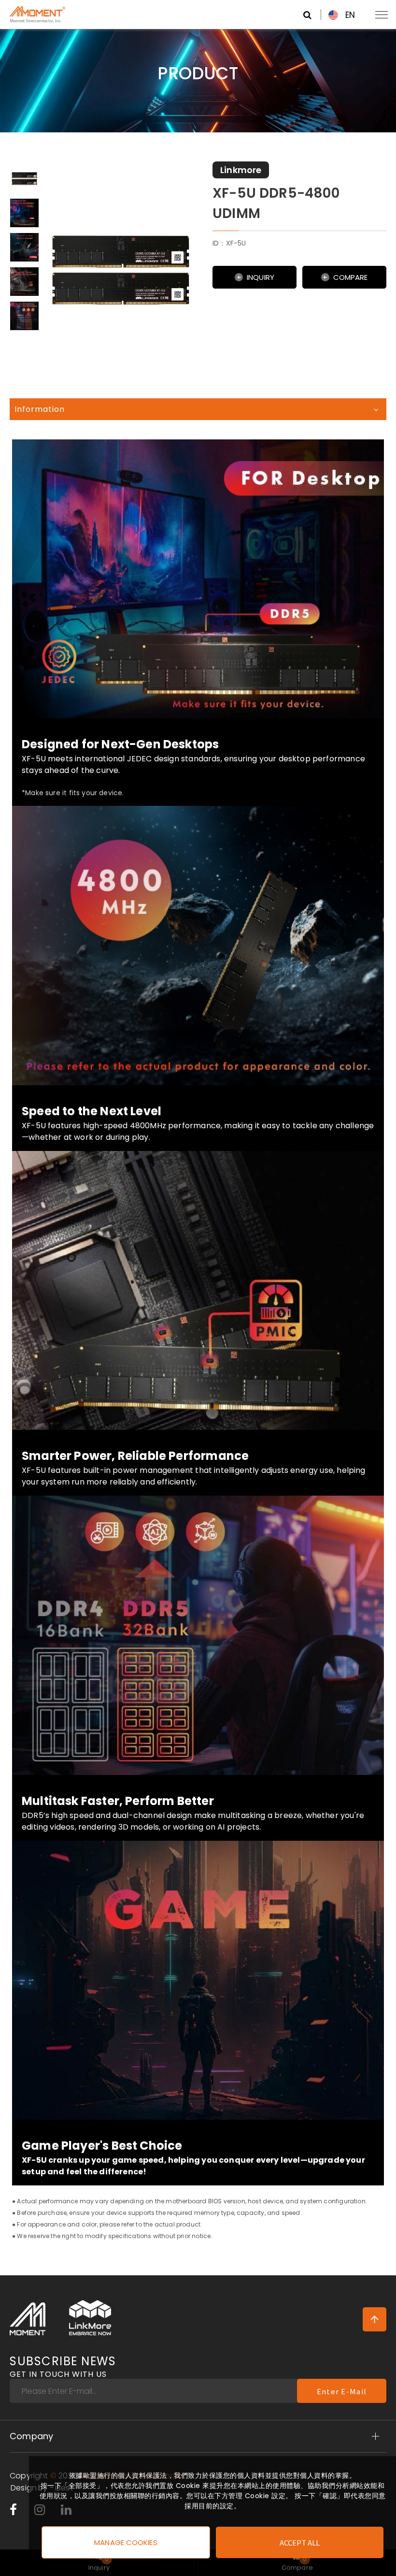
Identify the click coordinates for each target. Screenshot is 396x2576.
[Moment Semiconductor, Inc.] (28, 2319)
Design (24, 2488)
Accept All (300, 2542)
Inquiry (261, 277)
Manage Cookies (126, 2542)
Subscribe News (63, 2367)
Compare (351, 277)
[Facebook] (13, 2512)
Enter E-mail (342, 2391)
